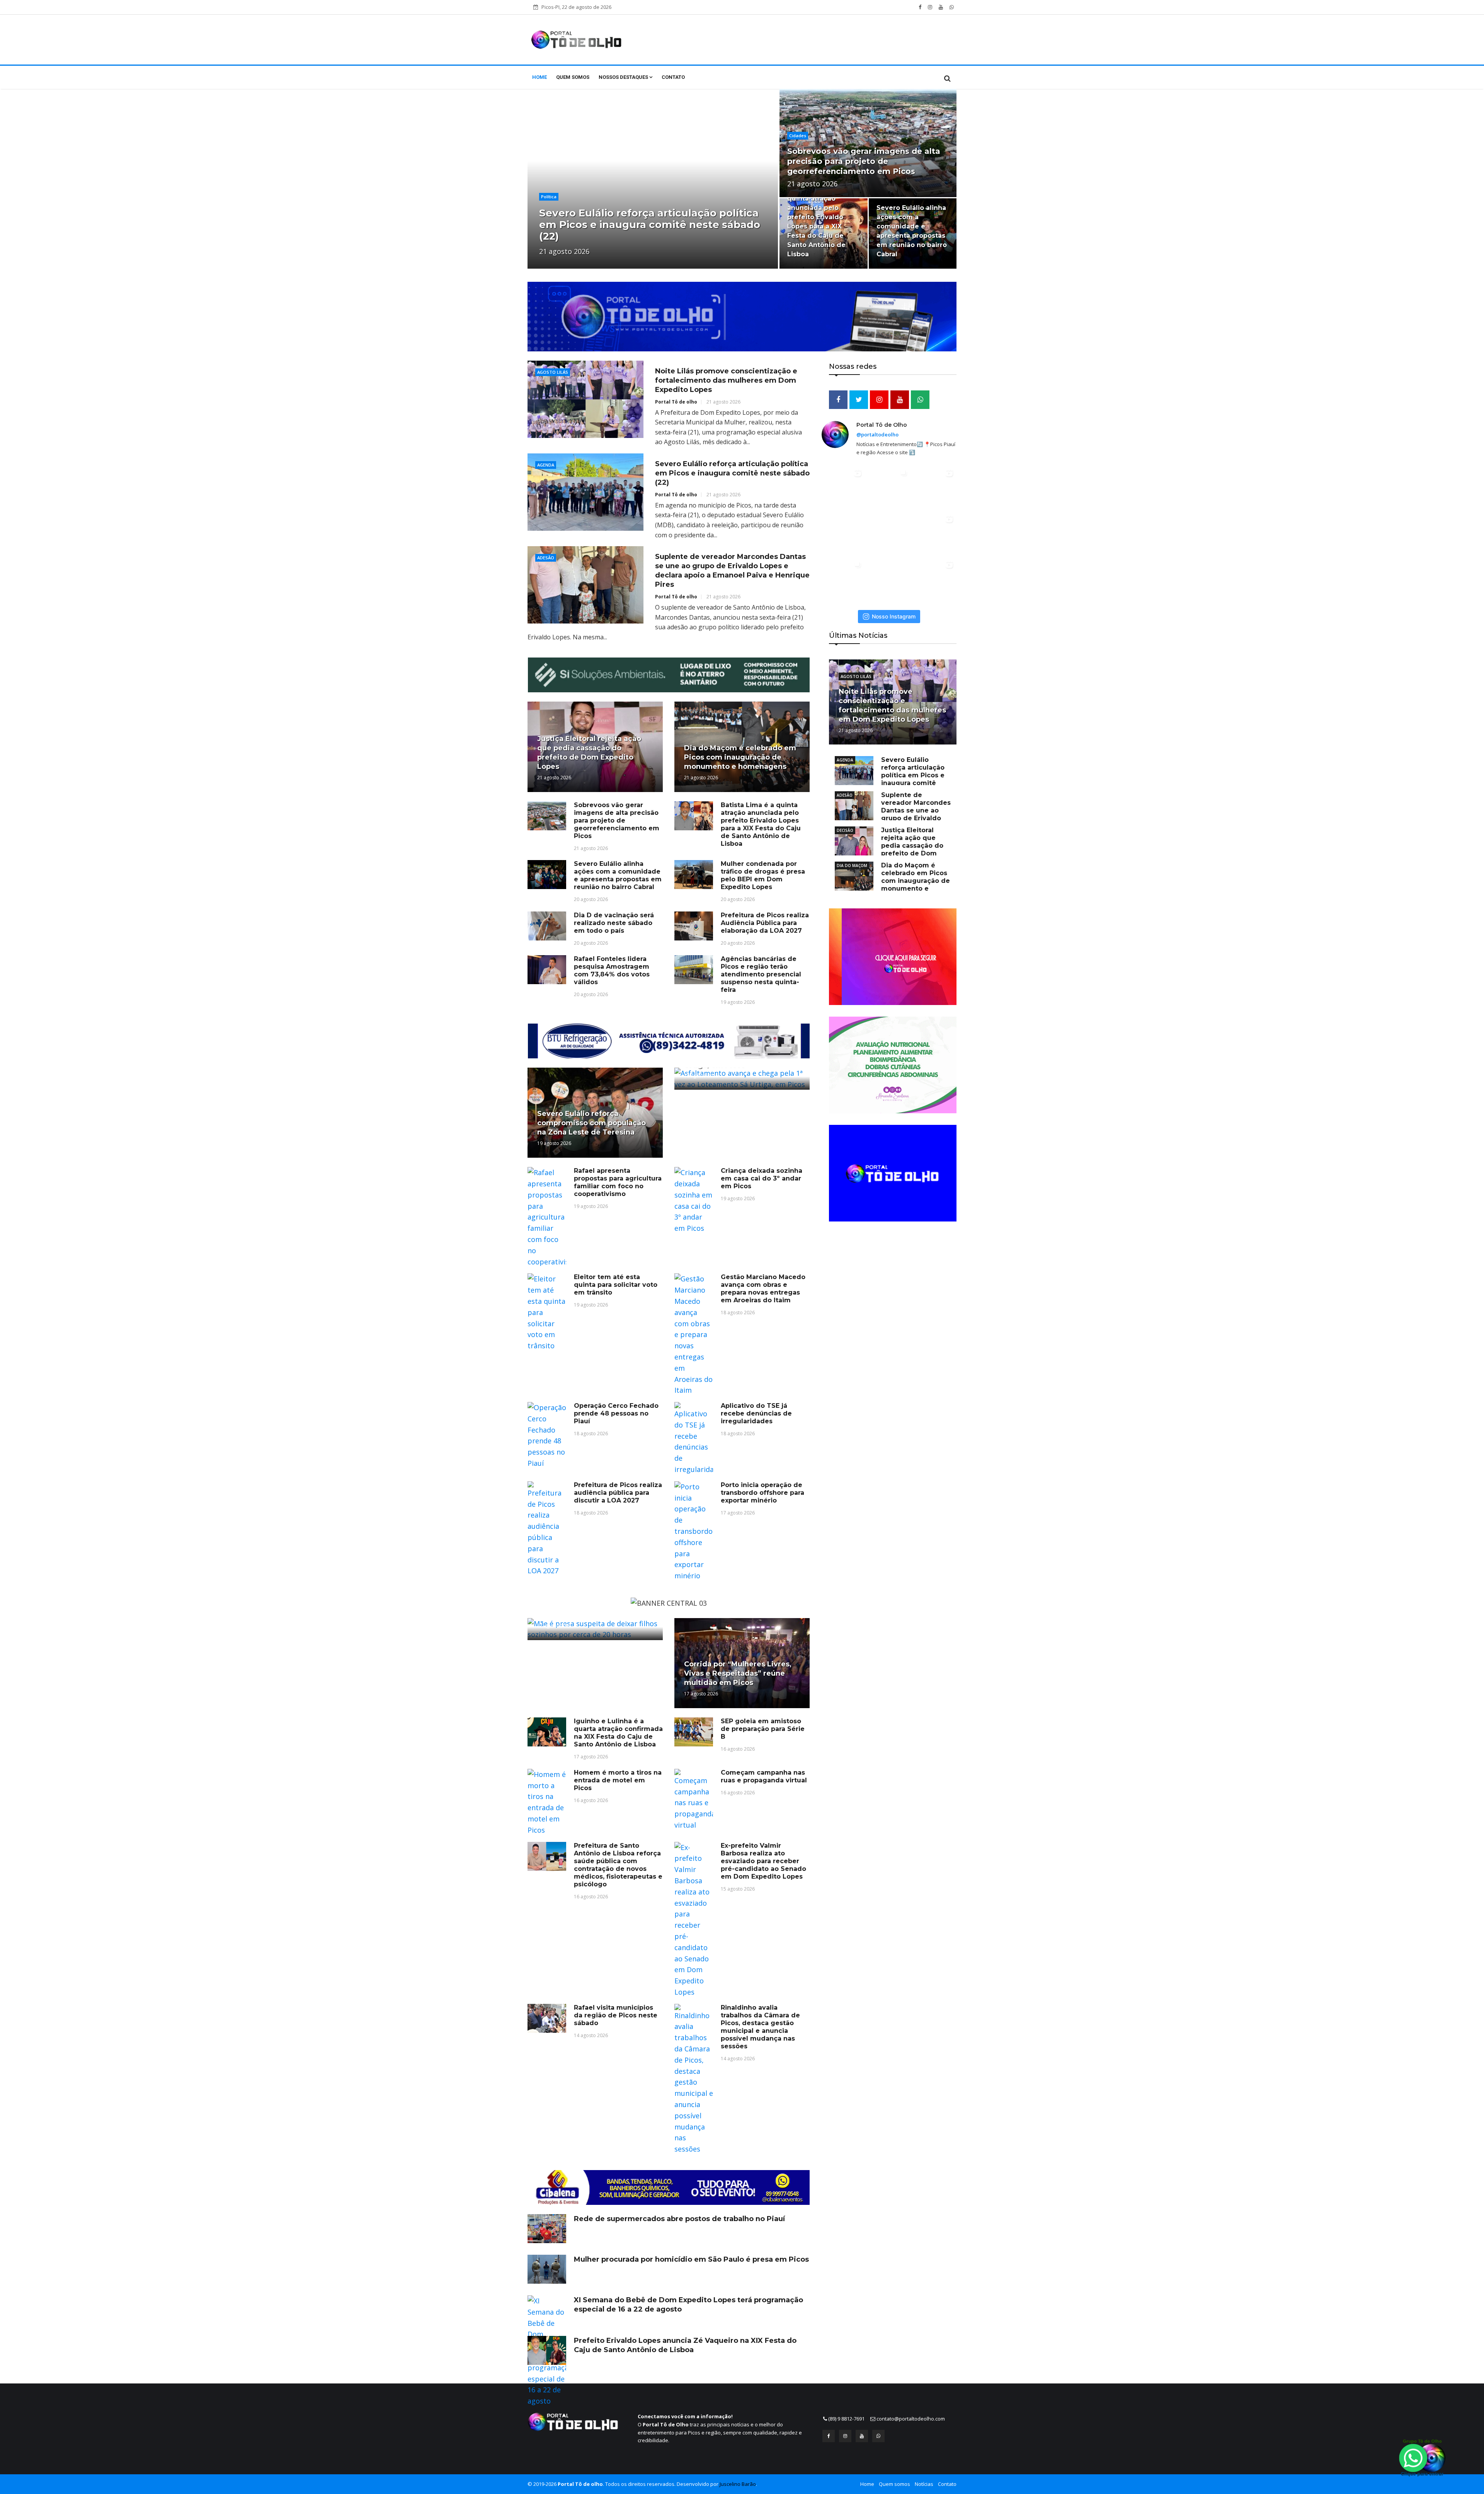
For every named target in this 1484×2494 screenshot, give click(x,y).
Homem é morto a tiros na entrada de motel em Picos (618, 1780)
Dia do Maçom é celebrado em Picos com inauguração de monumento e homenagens (740, 757)
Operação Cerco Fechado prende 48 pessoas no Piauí (616, 1413)
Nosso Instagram (894, 616)
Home (539, 77)
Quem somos (573, 77)
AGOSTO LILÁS (856, 676)
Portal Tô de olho (676, 402)
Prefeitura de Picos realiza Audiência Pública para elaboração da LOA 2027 (765, 923)
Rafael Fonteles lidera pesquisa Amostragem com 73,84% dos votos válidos (612, 970)
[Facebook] (829, 2436)
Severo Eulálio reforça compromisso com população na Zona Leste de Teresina (591, 1123)
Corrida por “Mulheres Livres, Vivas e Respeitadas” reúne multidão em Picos (738, 1673)
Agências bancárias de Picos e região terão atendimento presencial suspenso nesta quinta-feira (761, 974)
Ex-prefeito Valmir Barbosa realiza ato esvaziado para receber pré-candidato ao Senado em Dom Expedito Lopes (763, 1861)
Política (549, 197)
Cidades (798, 135)
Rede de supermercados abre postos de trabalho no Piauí (679, 2219)
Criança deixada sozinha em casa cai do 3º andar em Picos (762, 1178)
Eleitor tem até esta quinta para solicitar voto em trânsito (616, 1285)
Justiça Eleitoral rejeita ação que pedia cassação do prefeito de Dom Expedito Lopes (641, 225)
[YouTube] (862, 2436)
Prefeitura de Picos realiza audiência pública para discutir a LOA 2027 (618, 1493)
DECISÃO (845, 830)
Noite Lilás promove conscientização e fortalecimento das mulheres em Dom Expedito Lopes (726, 380)
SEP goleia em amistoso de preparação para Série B (763, 1729)
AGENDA (845, 760)
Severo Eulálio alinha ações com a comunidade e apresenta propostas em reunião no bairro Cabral (618, 875)
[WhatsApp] (878, 2436)
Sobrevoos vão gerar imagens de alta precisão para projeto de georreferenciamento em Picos (864, 161)
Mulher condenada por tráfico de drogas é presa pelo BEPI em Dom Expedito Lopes (763, 875)
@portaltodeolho (877, 434)
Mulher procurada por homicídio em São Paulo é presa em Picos (691, 2259)
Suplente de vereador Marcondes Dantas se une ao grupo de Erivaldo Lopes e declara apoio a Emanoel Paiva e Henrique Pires (893, 814)
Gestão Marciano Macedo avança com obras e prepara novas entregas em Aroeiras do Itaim (763, 1289)
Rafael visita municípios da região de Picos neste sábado (616, 2015)
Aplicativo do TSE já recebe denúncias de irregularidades (756, 1413)
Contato (673, 77)
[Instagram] (845, 2436)
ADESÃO (845, 795)
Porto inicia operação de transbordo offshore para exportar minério (762, 1493)
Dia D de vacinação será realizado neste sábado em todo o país (614, 923)
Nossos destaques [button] (624, 77)
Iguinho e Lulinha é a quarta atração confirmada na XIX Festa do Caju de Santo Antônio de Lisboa (618, 1733)
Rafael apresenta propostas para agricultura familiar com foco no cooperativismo (618, 1182)
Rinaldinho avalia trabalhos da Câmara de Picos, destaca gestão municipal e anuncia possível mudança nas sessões (760, 2027)
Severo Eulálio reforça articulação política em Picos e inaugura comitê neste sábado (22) (732, 473)
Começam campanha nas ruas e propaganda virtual (764, 1776)
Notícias (924, 2484)
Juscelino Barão (738, 2484)
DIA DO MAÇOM (852, 865)
